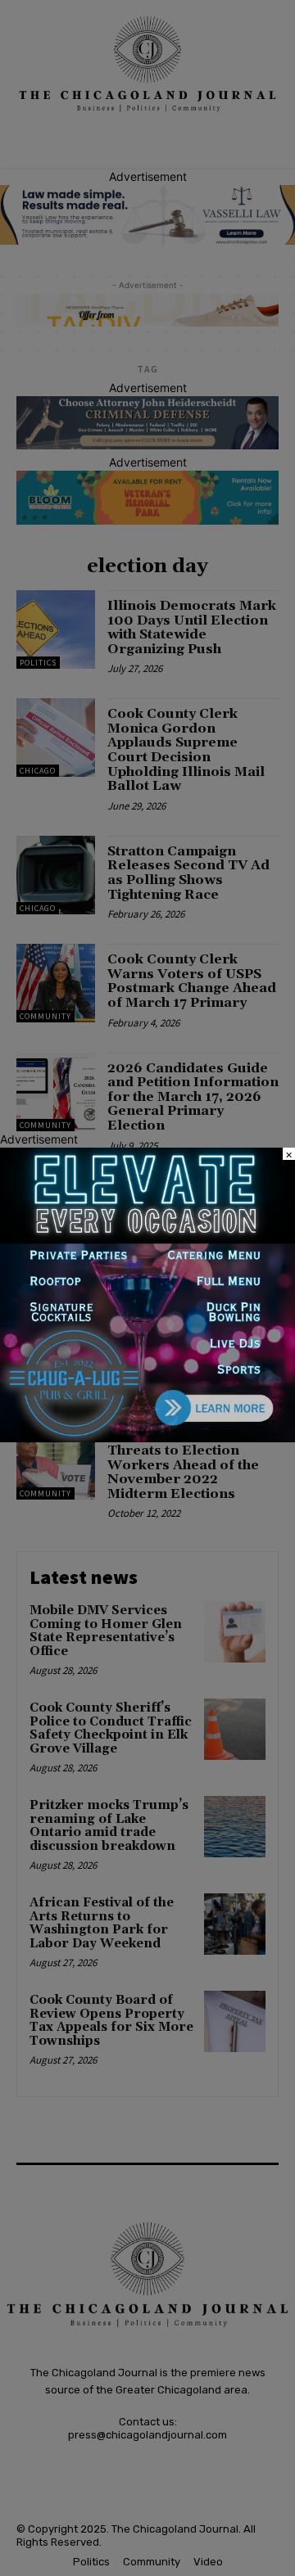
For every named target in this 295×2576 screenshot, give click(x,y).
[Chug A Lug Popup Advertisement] (147, 1438)
